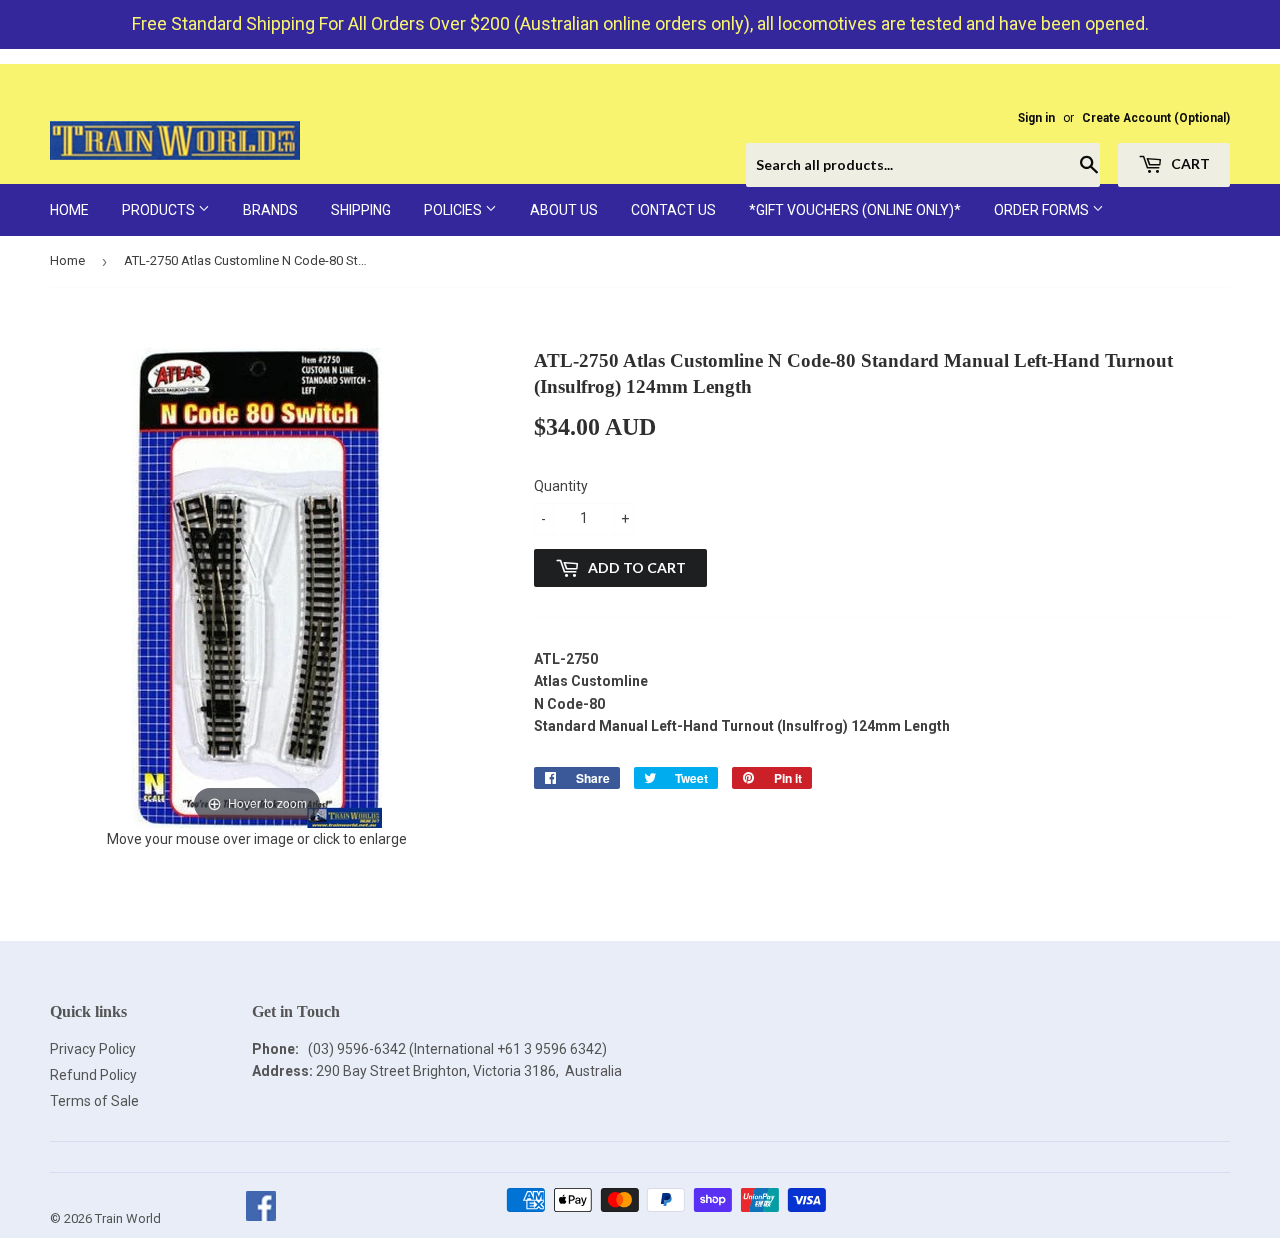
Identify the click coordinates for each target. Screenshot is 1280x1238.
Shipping (361, 210)
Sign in (1036, 118)
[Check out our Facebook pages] (260, 1218)
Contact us (673, 210)
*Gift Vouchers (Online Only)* (855, 210)
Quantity (561, 486)
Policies (454, 210)
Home (69, 210)
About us (564, 210)
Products (160, 210)
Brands (270, 210)
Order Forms (1043, 210)
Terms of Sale (94, 1101)
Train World (128, 1218)
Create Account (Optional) (1156, 118)
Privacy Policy (93, 1049)
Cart (1189, 163)
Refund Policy (93, 1075)
